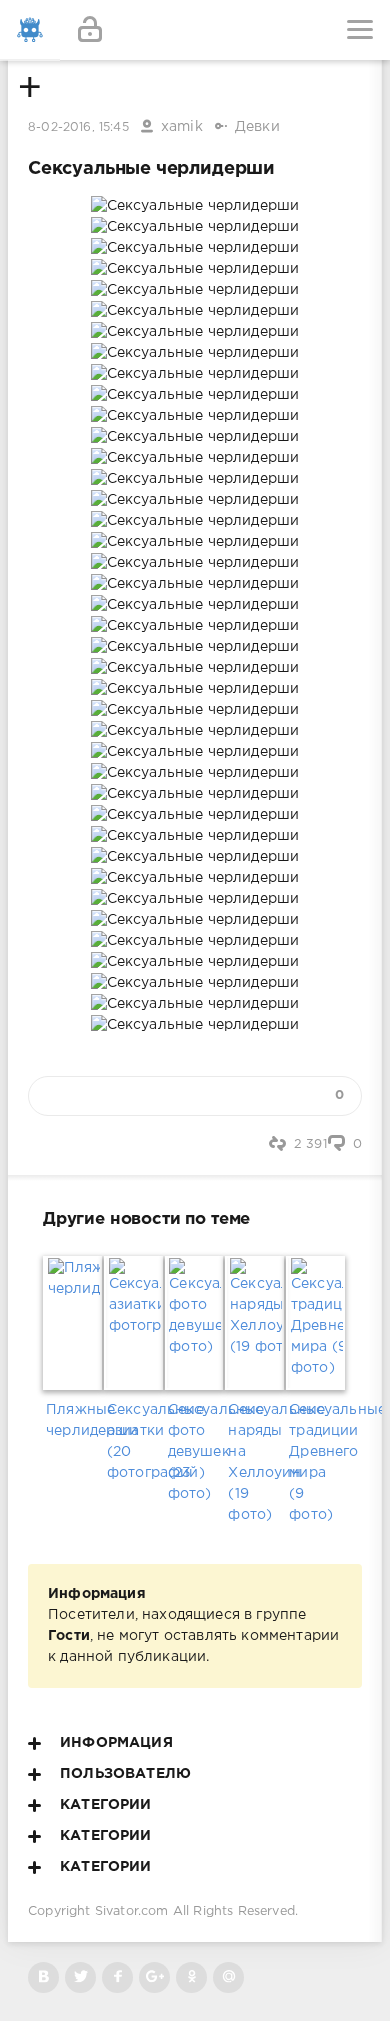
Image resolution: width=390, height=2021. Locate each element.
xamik (182, 127)
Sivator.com (132, 1911)
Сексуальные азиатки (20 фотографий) (134, 1441)
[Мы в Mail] (228, 1977)
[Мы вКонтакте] (43, 1977)
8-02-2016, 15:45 (78, 127)
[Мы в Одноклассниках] (191, 1977)
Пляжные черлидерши (73, 1420)
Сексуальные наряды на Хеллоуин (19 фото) (255, 1462)
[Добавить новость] (195, 30)
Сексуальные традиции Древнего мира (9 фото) (316, 1462)
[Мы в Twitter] (80, 1977)
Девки (257, 127)
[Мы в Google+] (154, 1977)
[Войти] (90, 30)
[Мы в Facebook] (117, 1977)
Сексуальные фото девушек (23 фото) (195, 1452)
